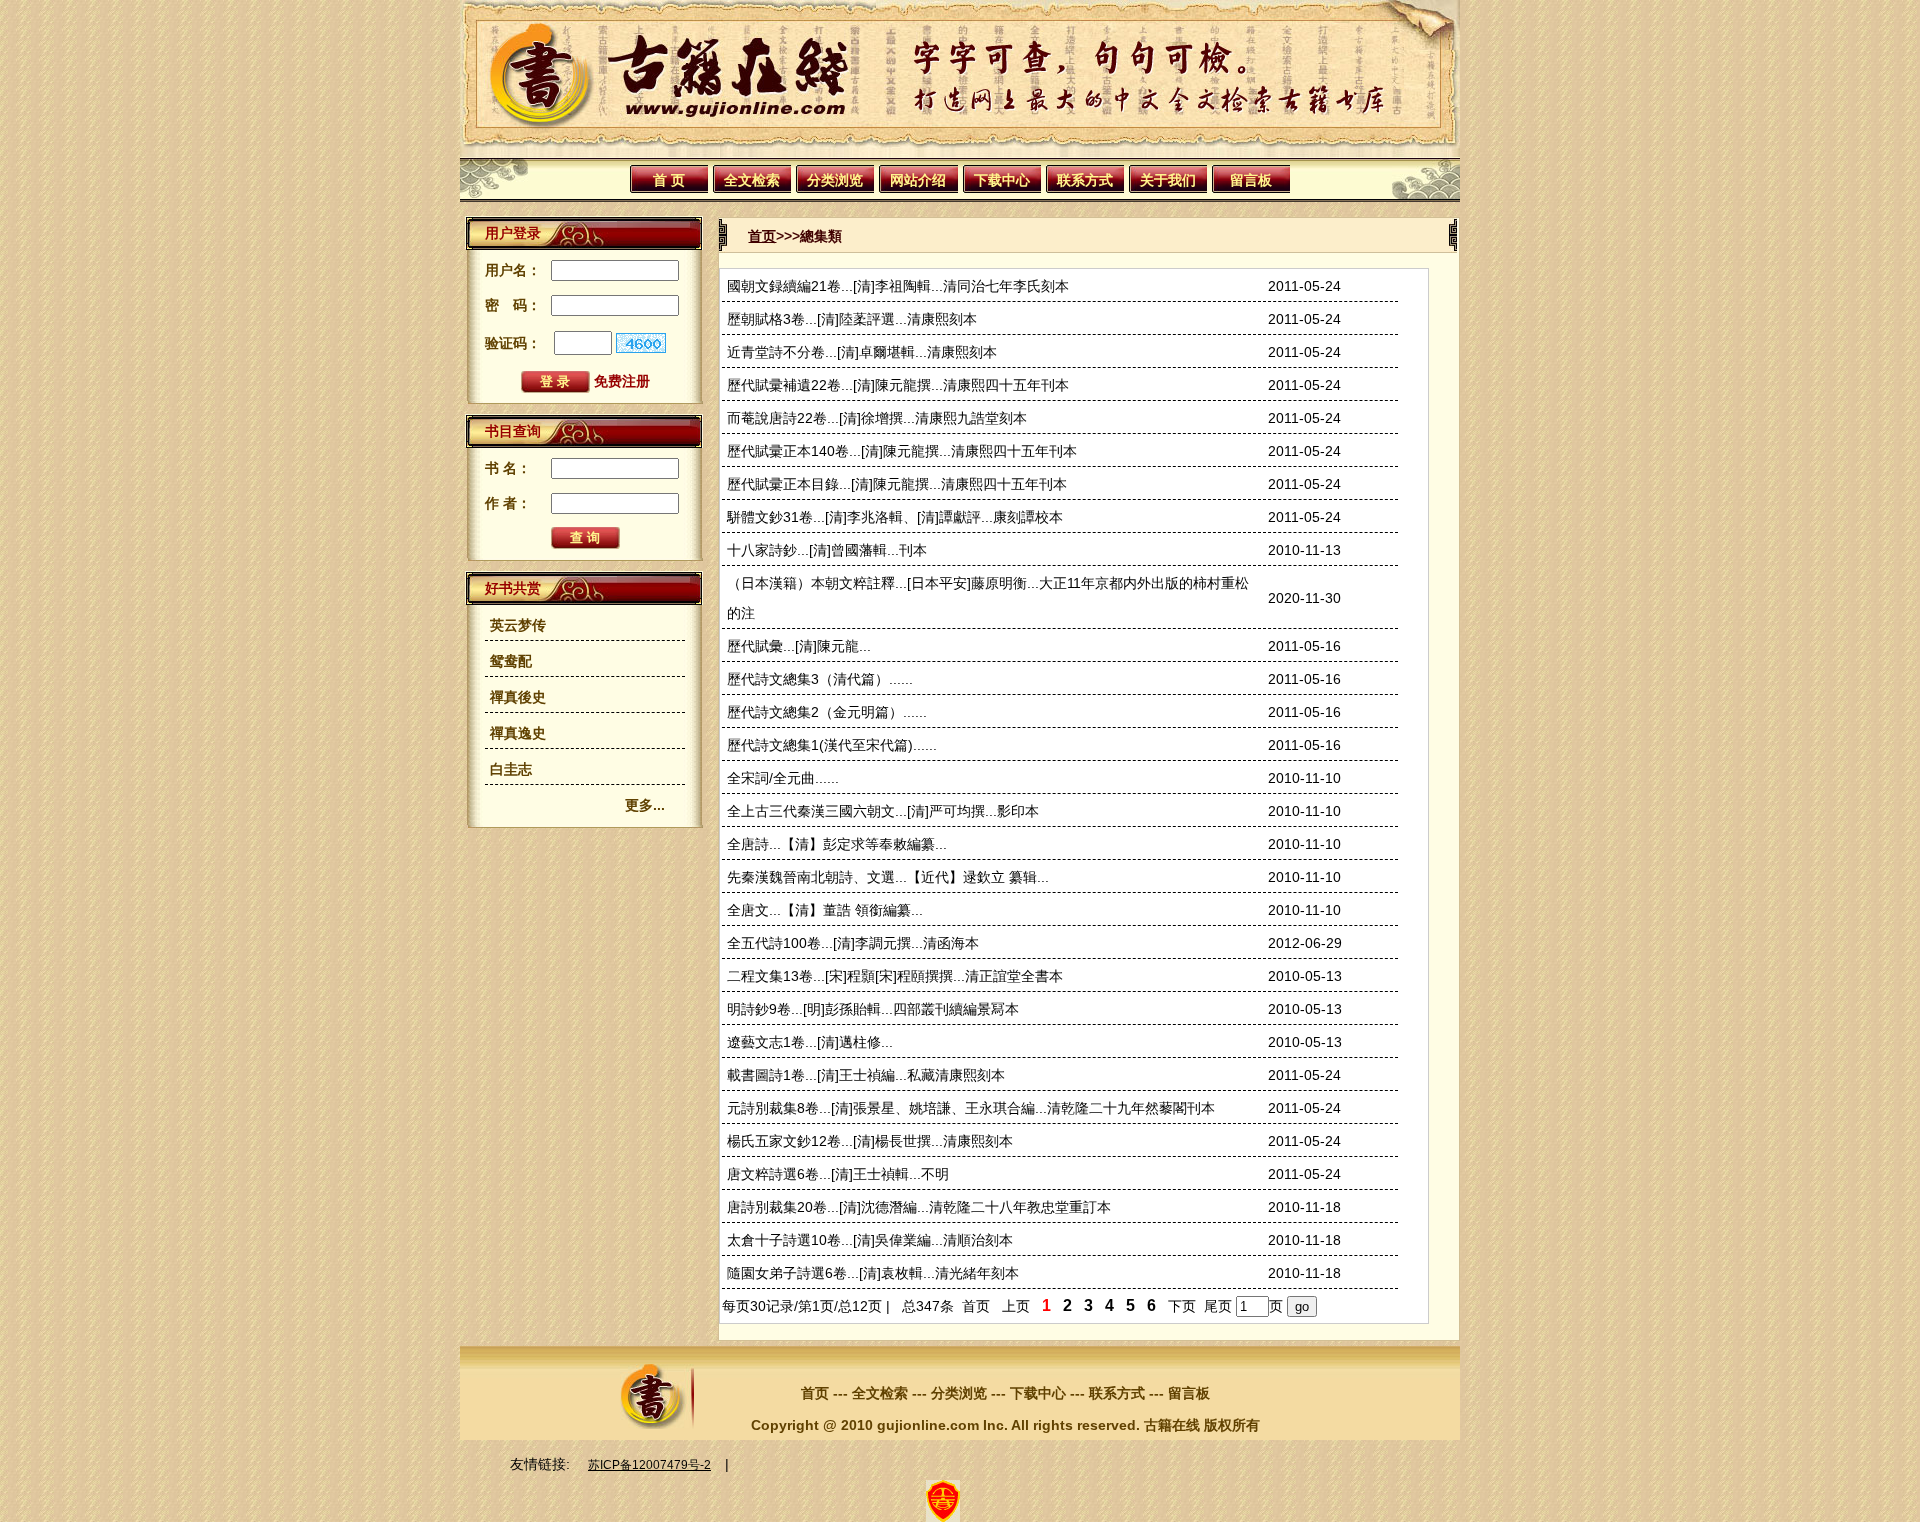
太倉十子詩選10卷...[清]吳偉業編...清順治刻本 (870, 1240)
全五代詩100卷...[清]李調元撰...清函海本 (853, 943)
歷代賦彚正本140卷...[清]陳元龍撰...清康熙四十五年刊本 (902, 451)
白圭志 (511, 769)
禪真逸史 (518, 733)
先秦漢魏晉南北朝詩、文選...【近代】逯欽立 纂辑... (888, 877)
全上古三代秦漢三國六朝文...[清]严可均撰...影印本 (883, 811)
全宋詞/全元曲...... (783, 778)
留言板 (1251, 180)
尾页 (1218, 1306)
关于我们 (1168, 180)
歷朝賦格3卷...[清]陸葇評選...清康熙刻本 (852, 319)
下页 (1182, 1306)
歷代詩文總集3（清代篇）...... (820, 679)
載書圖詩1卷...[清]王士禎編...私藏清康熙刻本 (866, 1075)
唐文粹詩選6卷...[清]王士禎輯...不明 (838, 1174)
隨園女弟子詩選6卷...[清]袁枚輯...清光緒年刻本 (873, 1273)
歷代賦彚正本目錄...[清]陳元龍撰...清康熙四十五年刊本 (897, 484)
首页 (762, 236)
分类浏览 (835, 180)
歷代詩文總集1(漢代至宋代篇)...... (832, 745)
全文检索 (752, 180)
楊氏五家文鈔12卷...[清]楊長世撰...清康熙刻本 (870, 1141)
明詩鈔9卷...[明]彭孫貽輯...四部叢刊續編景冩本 (873, 1009)
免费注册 (622, 381)
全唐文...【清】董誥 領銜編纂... (825, 910)
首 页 (669, 180)
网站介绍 (918, 180)
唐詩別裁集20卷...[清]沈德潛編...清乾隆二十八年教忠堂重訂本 (919, 1207)
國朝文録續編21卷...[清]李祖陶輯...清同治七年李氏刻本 (898, 286)
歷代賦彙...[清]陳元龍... (799, 646)
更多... (645, 805)
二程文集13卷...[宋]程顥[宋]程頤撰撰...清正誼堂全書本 (895, 976)
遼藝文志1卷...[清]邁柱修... (810, 1042)
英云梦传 (518, 625)
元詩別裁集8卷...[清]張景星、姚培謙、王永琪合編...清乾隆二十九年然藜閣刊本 (971, 1108)
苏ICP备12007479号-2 (649, 1465)
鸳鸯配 (511, 661)
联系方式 (1085, 180)
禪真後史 (518, 697)
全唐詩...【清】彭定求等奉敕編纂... (837, 844)
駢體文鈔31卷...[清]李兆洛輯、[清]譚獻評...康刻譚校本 (895, 517)
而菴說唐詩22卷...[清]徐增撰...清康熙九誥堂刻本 (877, 418)
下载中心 (1002, 180)
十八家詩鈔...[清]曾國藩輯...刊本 (827, 550)
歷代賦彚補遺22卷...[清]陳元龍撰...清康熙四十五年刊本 (898, 385)
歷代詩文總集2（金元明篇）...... (827, 712)
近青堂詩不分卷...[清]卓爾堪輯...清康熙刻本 (862, 352)
